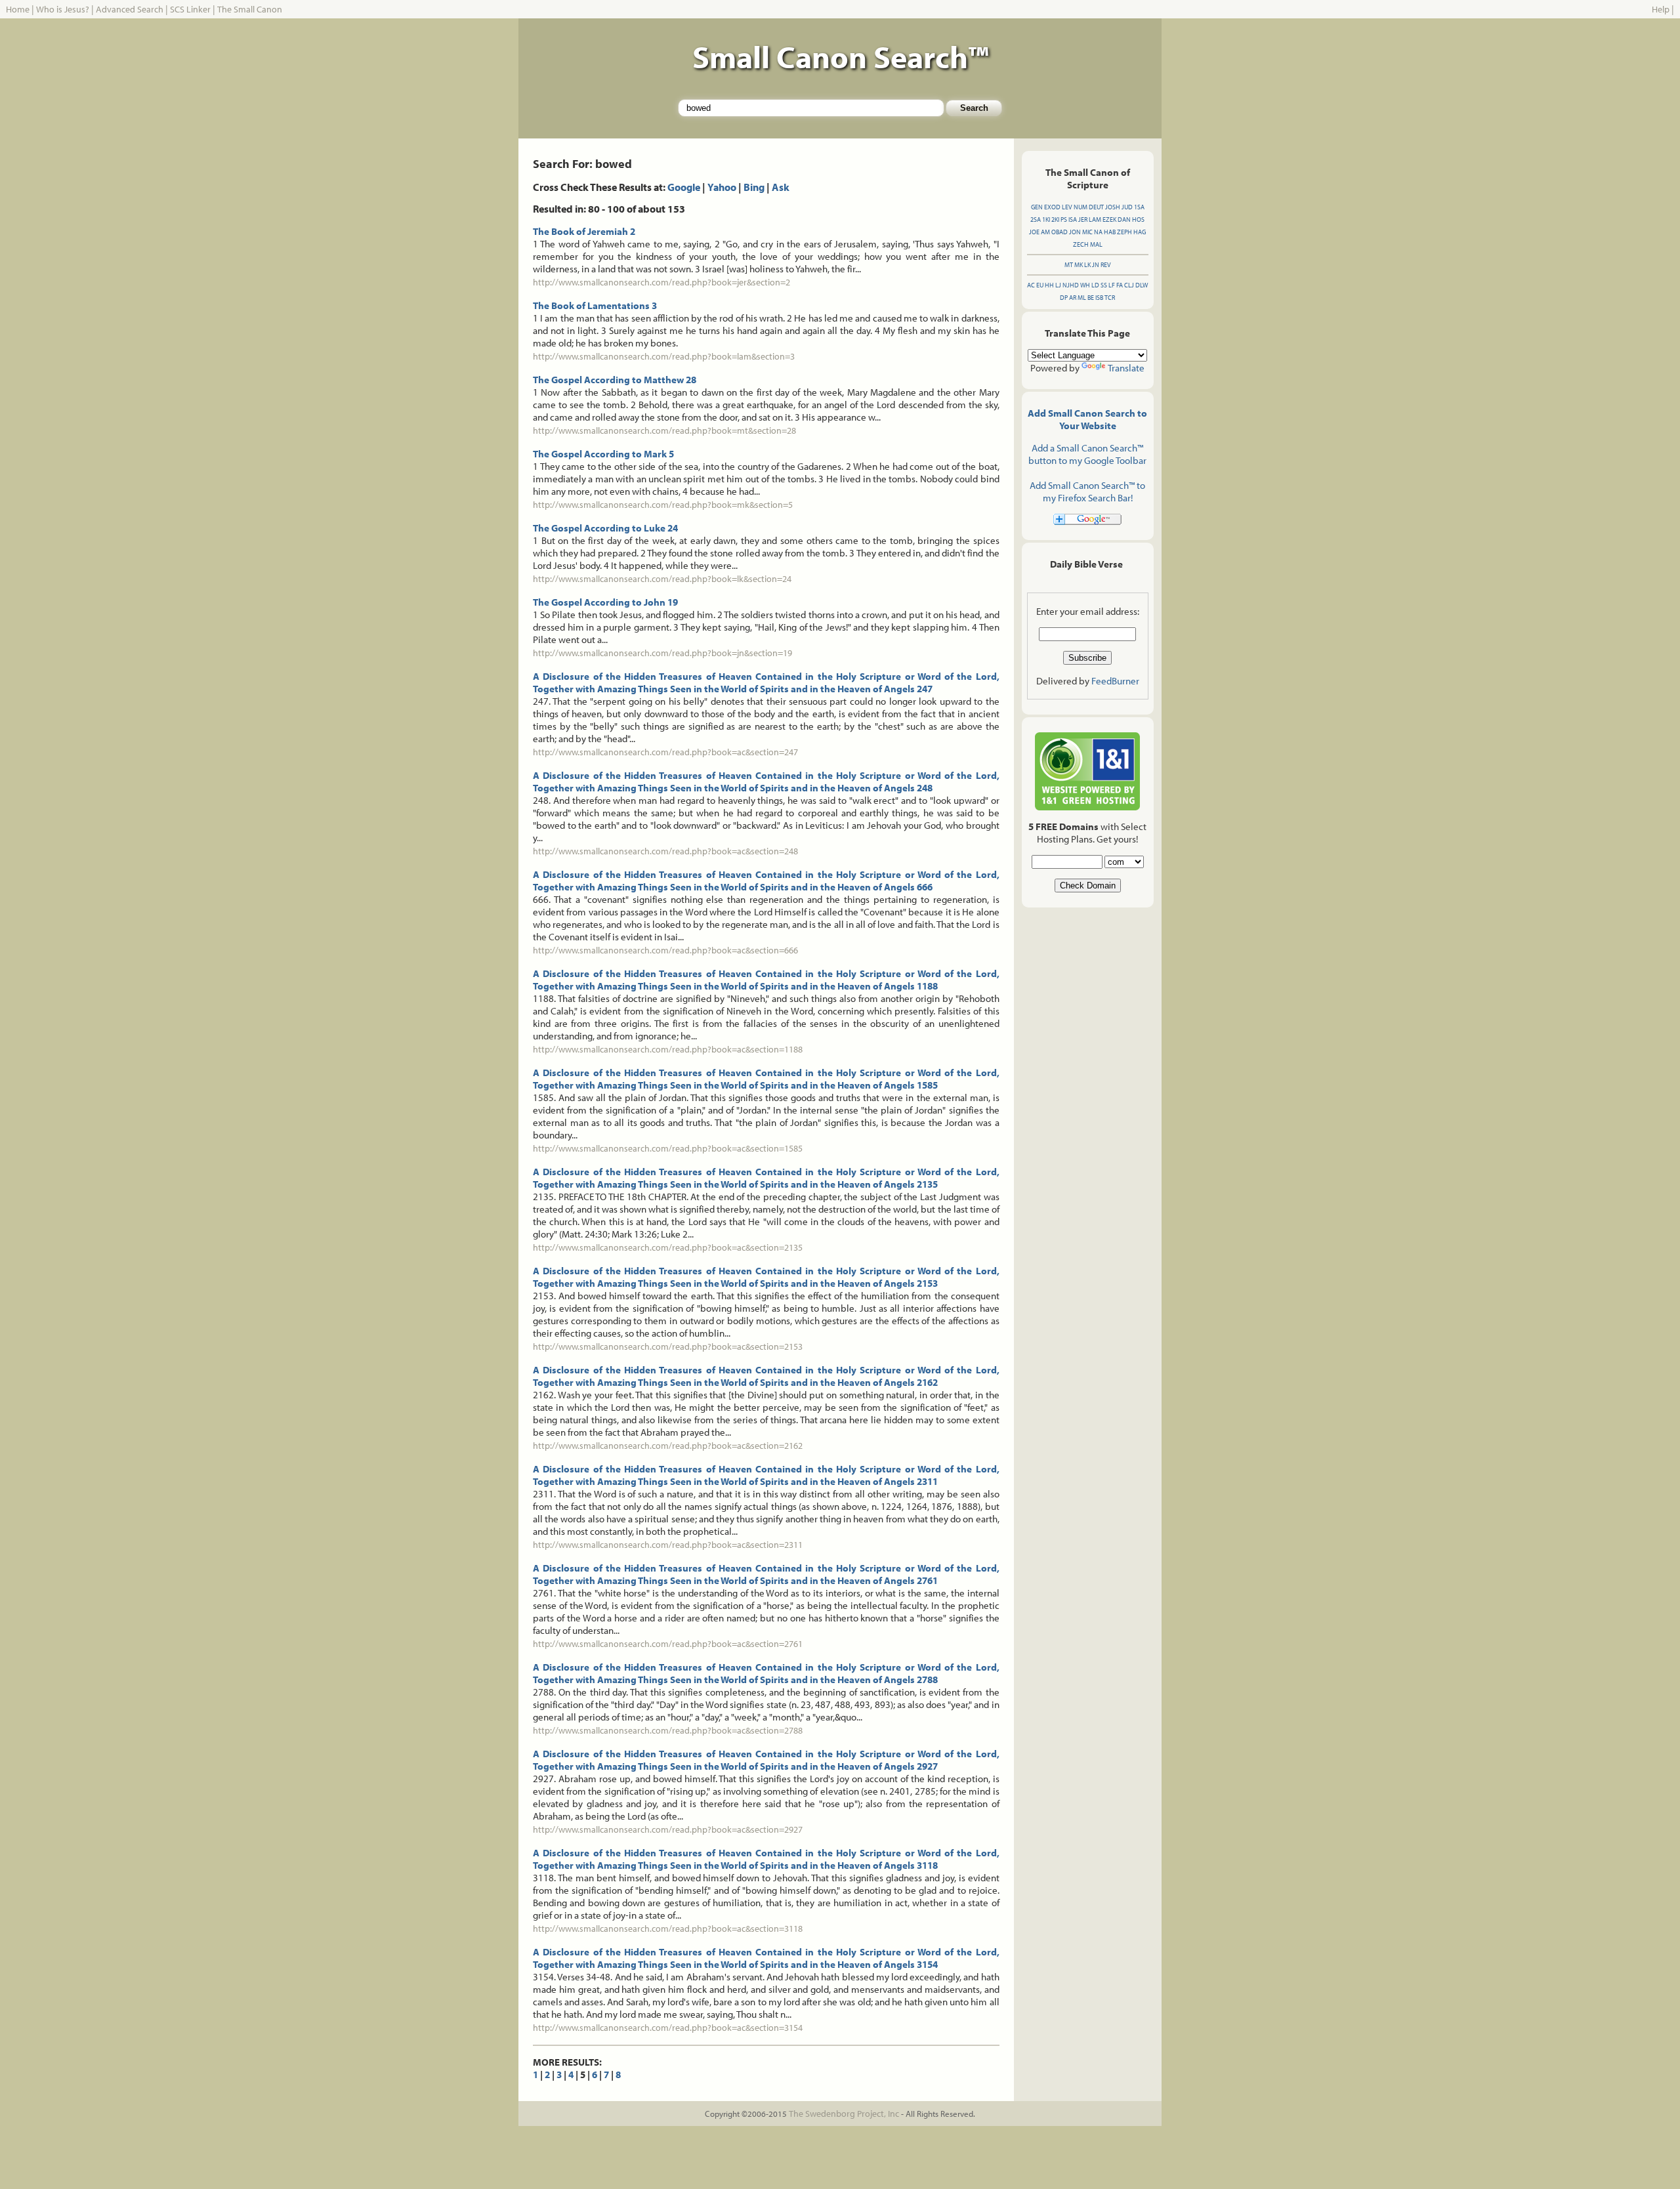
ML (1082, 298)
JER (1083, 219)
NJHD (1071, 285)
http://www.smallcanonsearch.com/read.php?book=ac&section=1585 (668, 1148)
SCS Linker (190, 9)
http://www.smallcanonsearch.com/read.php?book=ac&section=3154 (668, 2028)
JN (1096, 265)
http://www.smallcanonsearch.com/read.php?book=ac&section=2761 (668, 1644)
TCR (1110, 298)
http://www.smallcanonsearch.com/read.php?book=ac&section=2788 (668, 1730)
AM (1045, 232)
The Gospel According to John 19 (605, 602)
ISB (1099, 298)
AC (1031, 285)
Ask (781, 187)
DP (1064, 298)
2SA (1036, 219)
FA (1120, 285)
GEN (1037, 207)
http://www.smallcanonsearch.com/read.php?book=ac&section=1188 (668, 1049)
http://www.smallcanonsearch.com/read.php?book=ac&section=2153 (668, 1346)
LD (1095, 285)
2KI (1055, 219)
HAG (1140, 232)
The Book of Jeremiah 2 (584, 231)
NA (1098, 232)
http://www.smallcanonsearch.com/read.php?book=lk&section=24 (662, 579)
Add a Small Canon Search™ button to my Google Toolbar (1087, 454)
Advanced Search (130, 9)
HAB (1110, 232)
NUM (1081, 207)
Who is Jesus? (63, 9)
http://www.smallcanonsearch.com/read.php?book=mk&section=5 (663, 505)
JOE (1034, 232)
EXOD (1052, 207)
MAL (1096, 244)
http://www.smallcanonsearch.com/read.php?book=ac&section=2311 (668, 1545)
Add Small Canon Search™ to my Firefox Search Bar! (1087, 491)
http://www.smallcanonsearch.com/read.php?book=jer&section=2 (661, 282)
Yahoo (722, 187)
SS (1104, 285)
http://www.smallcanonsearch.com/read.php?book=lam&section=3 (664, 356)
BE (1091, 298)
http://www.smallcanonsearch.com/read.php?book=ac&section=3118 (668, 1928)
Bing (754, 187)
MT (1069, 265)
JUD (1127, 207)
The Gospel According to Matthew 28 (615, 380)
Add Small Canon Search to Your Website (1087, 419)
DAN (1124, 219)
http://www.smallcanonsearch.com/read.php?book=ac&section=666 (665, 950)
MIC (1087, 232)
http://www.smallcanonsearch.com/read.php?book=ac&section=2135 (668, 1247)
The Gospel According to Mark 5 (603, 454)
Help (1661, 9)
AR (1073, 298)
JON (1075, 232)
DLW (1142, 285)
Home (18, 9)
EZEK (1109, 219)
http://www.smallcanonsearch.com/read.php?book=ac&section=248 (665, 851)
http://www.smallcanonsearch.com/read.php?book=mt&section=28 (664, 430)
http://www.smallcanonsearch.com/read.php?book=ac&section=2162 (668, 1446)
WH (1085, 285)
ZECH (1081, 244)
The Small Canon (250, 9)
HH (1049, 285)
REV (1106, 265)
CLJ (1129, 285)
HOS (1138, 219)
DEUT (1096, 207)
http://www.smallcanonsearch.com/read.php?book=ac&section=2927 (668, 1829)
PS (1064, 219)
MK (1079, 265)
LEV (1067, 207)
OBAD (1060, 232)
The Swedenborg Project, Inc (844, 2114)
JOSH (1113, 207)
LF (1112, 285)
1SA (1139, 207)
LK (1087, 265)
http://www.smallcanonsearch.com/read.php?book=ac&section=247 (665, 752)
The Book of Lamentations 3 (595, 305)
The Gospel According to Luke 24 (605, 528)
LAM (1095, 219)
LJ (1058, 285)
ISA (1073, 219)
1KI (1046, 219)
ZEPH (1124, 232)
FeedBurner (1115, 681)
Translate (1126, 368)
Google (684, 187)
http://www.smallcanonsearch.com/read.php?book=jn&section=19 (662, 653)
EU (1040, 285)
